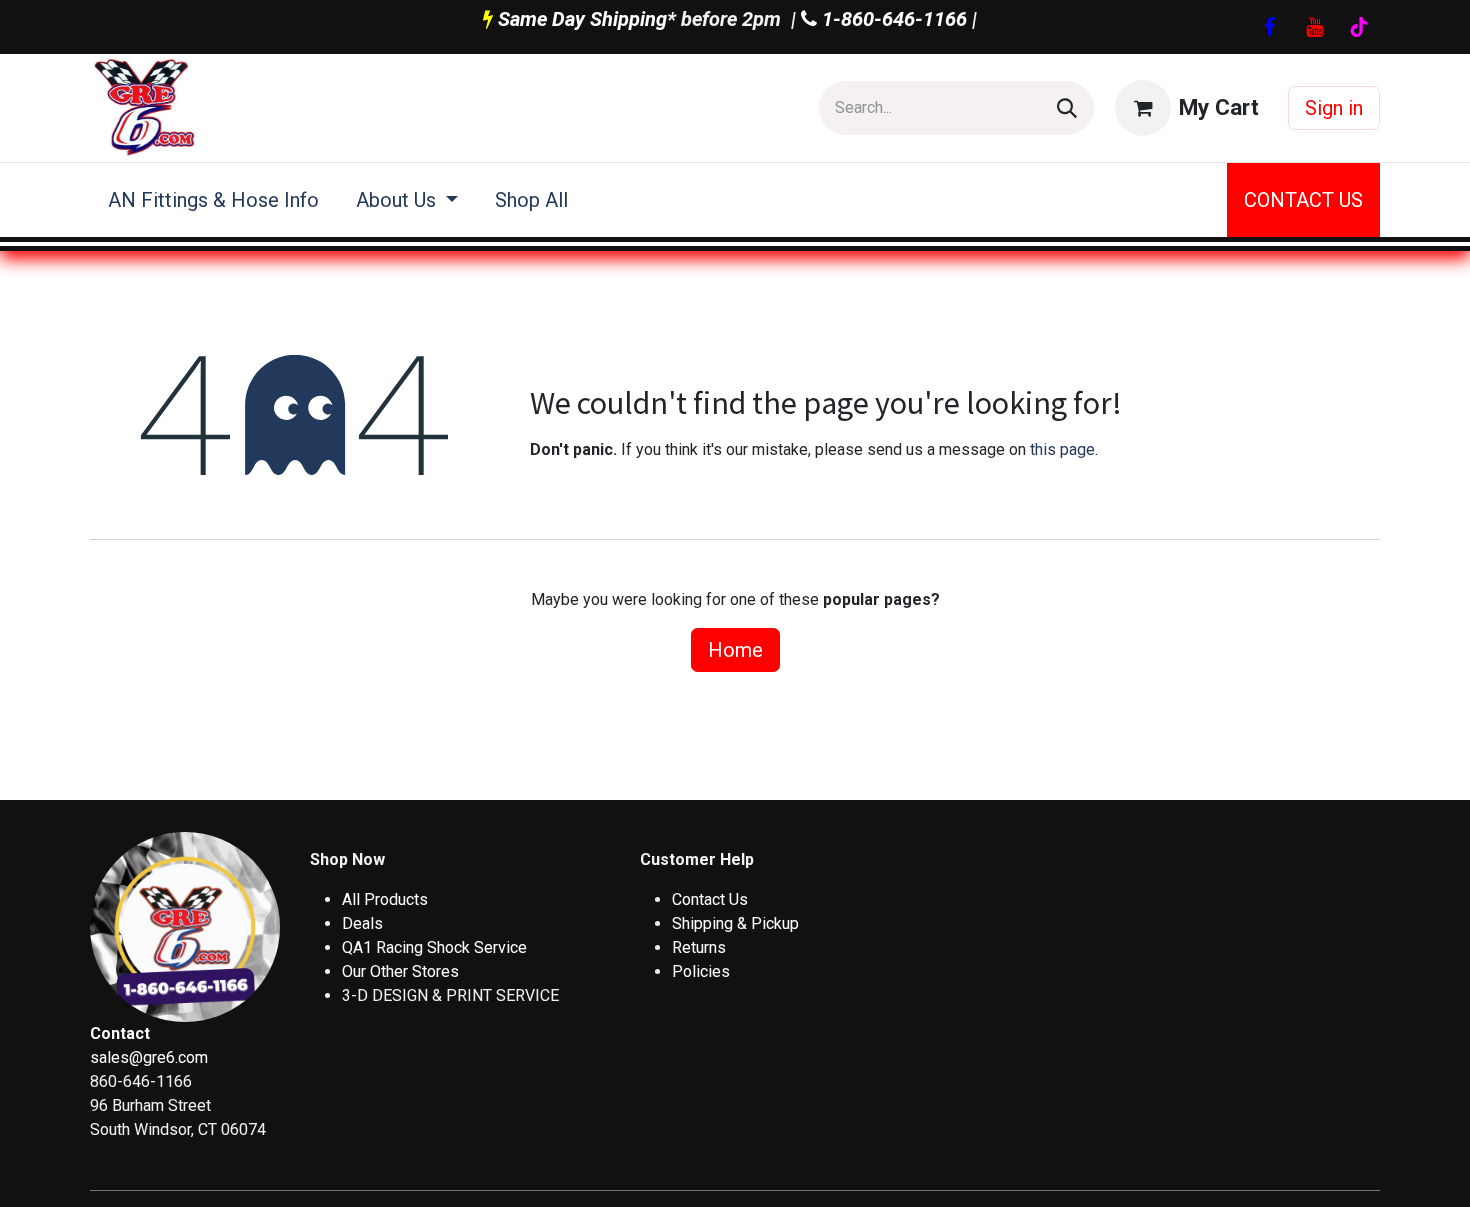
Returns (699, 947)
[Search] (1067, 108)
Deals (362, 923)
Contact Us (710, 899)
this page (1062, 449)
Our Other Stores (400, 971)
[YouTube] (1314, 27)
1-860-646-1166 (892, 19)
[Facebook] (1269, 27)
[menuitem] (214, 200)
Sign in (1334, 108)
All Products (385, 899)
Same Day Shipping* (587, 19)
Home (735, 650)
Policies (701, 971)
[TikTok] (1359, 27)
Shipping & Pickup (735, 923)
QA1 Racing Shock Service (434, 947)
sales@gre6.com (149, 1057)
